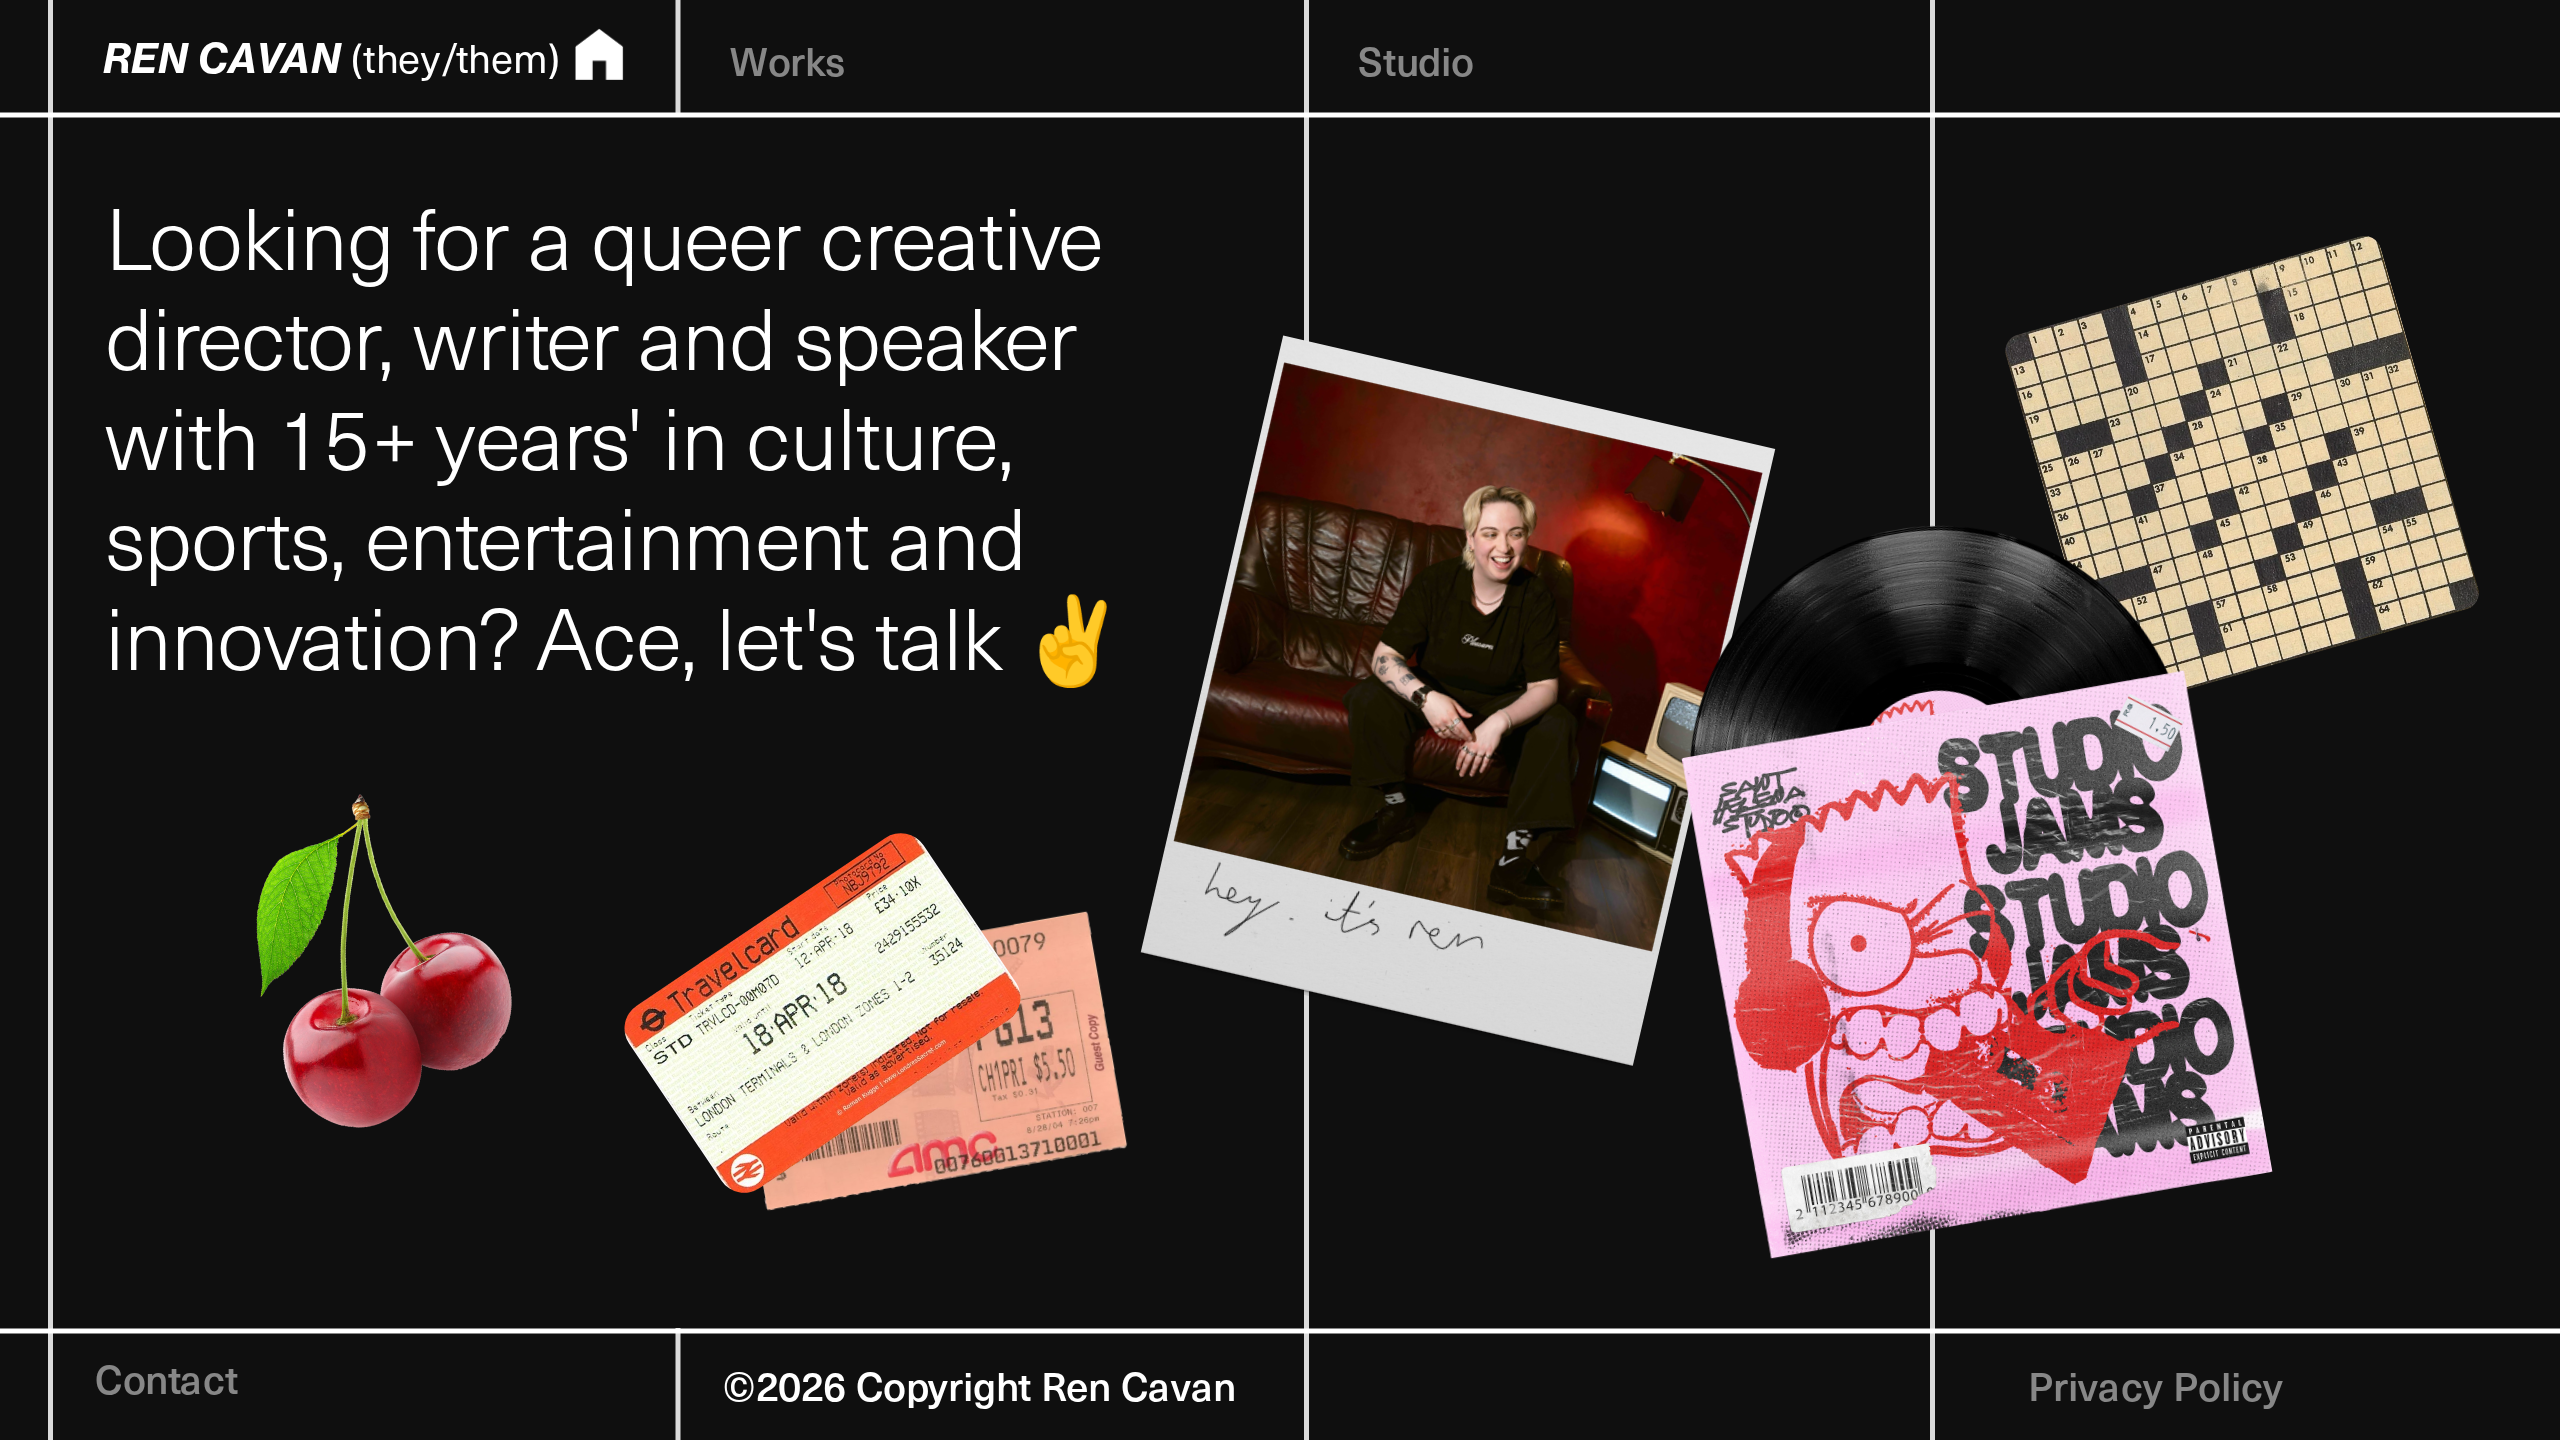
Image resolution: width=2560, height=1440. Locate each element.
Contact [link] (166, 1375)
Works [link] (787, 57)
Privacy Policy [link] (2155, 1382)
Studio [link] (1415, 57)
